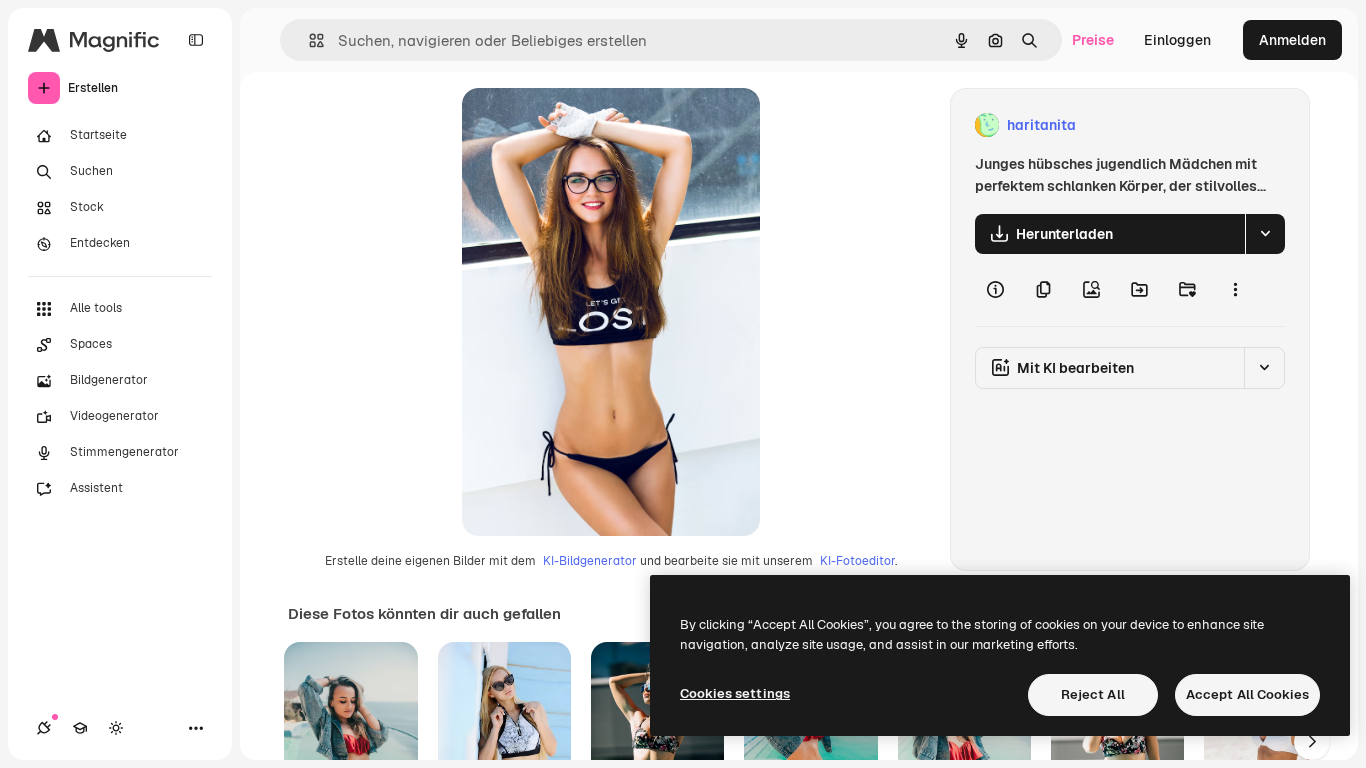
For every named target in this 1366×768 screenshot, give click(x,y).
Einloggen (1177, 40)
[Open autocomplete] (308, 40)
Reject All (1093, 694)
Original (590, 125)
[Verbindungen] (44, 728)
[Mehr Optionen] (1235, 290)
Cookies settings (735, 693)
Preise (1093, 40)
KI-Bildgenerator (590, 561)
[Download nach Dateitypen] (1265, 234)
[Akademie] (80, 728)
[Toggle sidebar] (196, 40)
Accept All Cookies (1247, 694)
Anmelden (1292, 40)
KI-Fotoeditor (857, 561)
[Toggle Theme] (116, 728)
